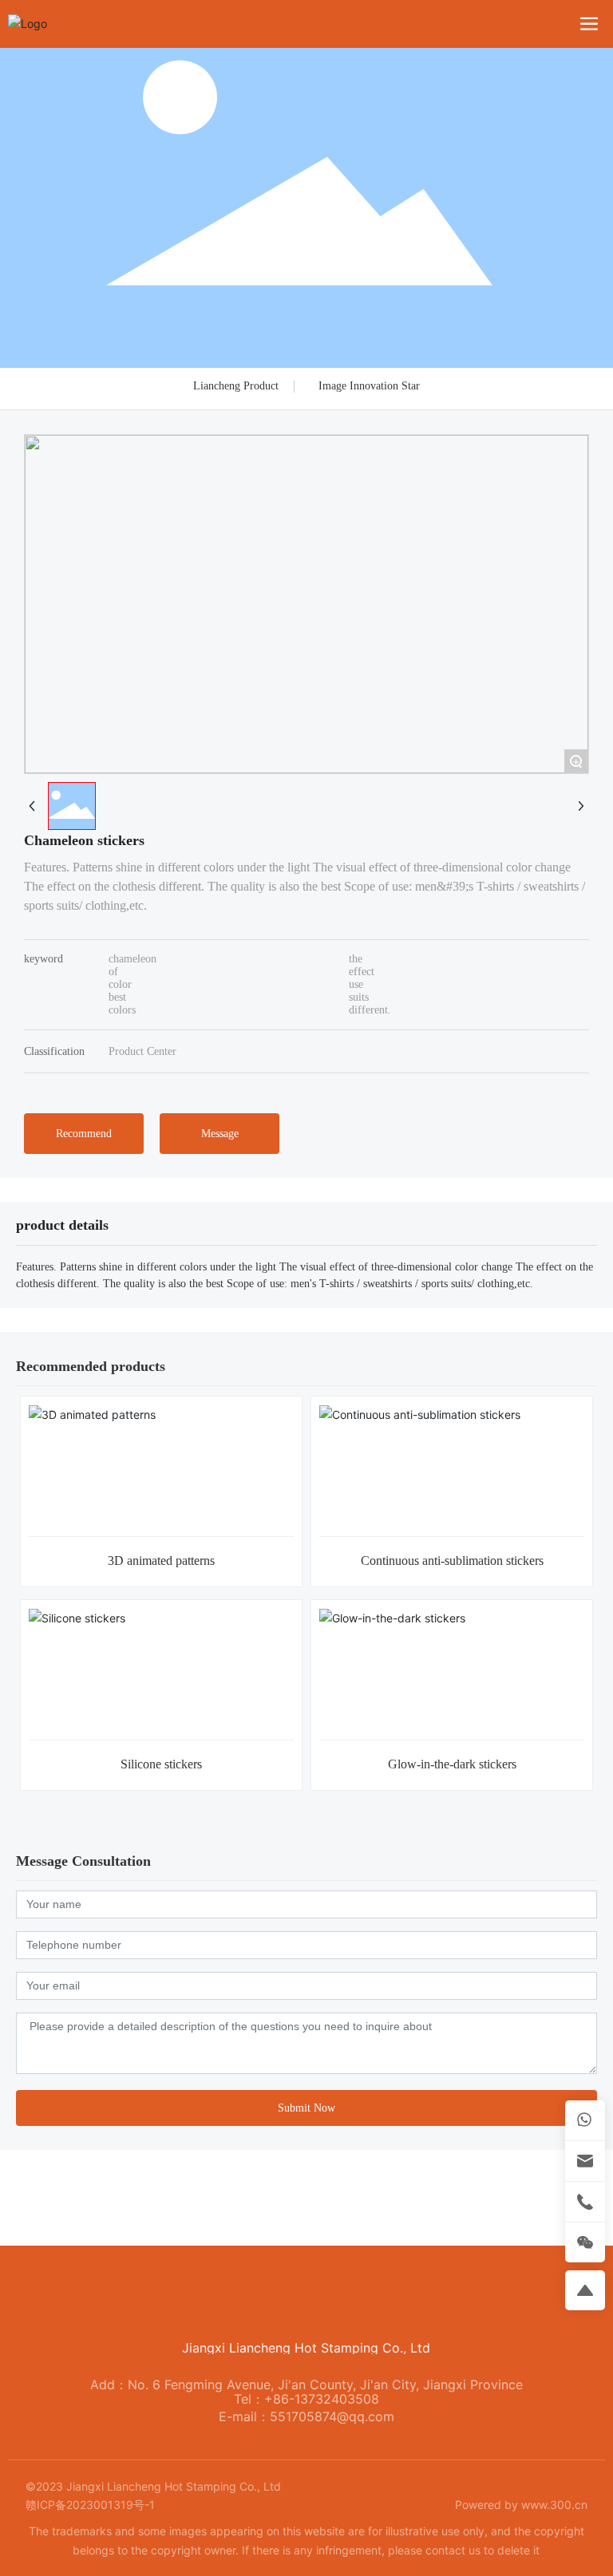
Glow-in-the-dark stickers (452, 1764)
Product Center (142, 1051)
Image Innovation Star (369, 386)
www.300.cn (554, 2505)
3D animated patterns (161, 1561)
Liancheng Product (236, 386)
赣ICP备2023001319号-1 (90, 2505)
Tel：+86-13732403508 (306, 2399)
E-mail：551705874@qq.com (306, 2416)
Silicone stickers (161, 1764)
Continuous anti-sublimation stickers (452, 1561)
